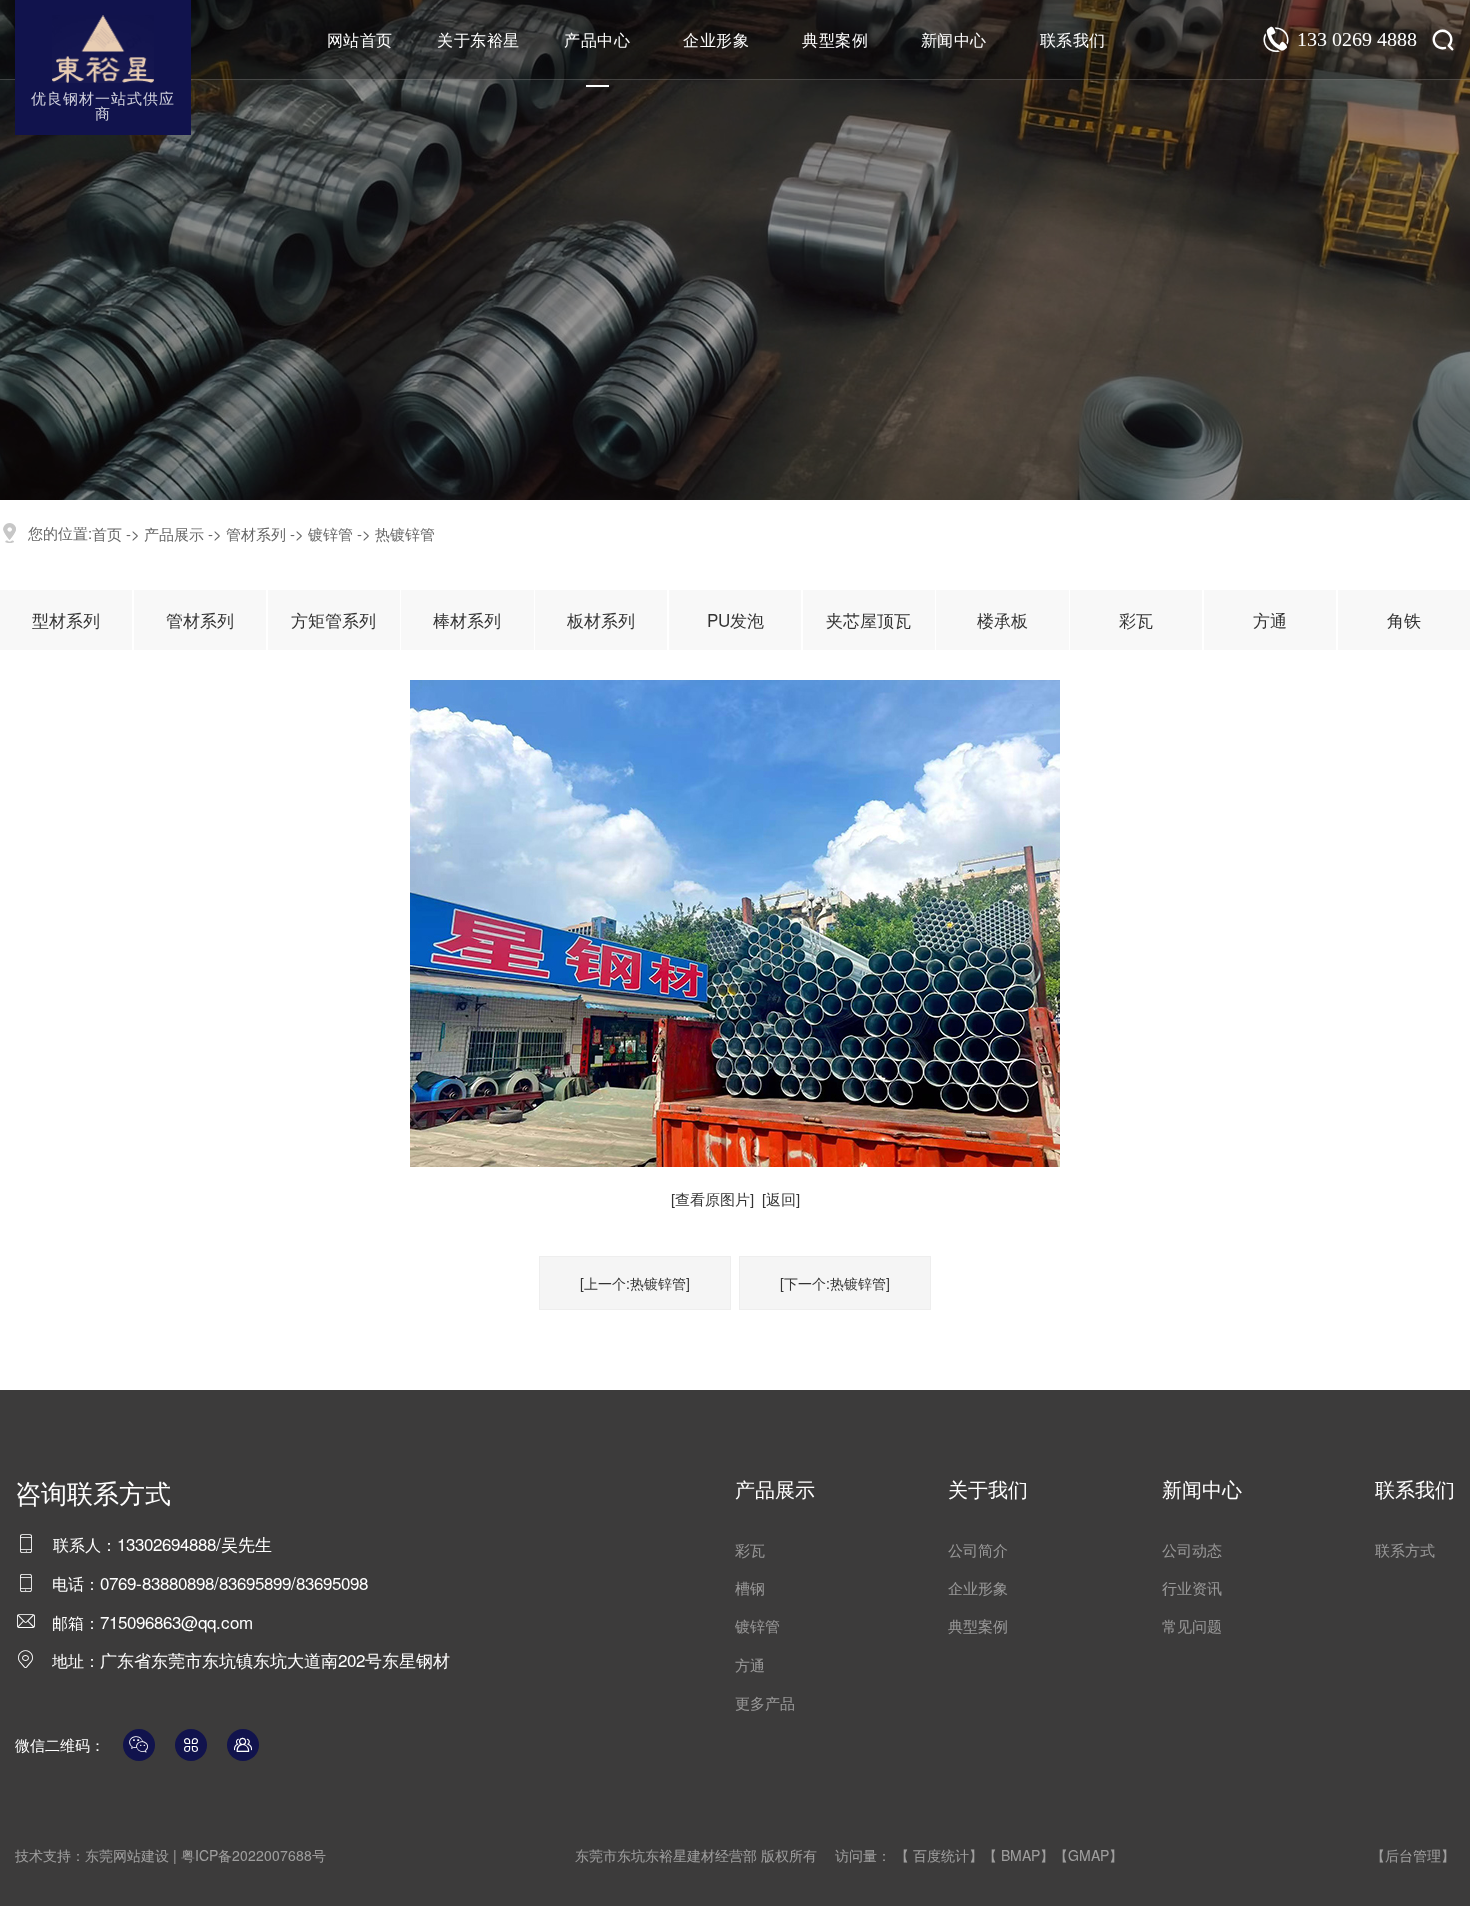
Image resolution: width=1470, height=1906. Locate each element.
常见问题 (1192, 1625)
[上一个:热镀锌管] (635, 1283)
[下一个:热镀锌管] (835, 1283)
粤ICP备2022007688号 (253, 1855)
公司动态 (1192, 1549)
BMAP (1020, 1855)
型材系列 (66, 619)
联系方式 (1405, 1549)
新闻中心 (954, 39)
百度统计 (941, 1855)
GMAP (1088, 1855)
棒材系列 (467, 619)
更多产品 (765, 1702)
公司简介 (978, 1549)
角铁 (1404, 619)
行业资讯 (1192, 1587)
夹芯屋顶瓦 (868, 619)
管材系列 (256, 533)
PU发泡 (735, 619)
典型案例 (835, 39)
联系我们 (1073, 39)
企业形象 (716, 39)
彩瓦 (1136, 619)
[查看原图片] (712, 1198)
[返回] (781, 1198)
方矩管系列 (333, 619)
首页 (107, 533)
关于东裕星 (478, 39)
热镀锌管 (405, 533)
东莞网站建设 (127, 1855)
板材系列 (601, 619)
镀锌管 (330, 533)
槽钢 (750, 1587)
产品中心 (597, 39)
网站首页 (360, 39)
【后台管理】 (1413, 1855)
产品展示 (174, 533)
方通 (1270, 619)
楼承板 (1002, 619)
